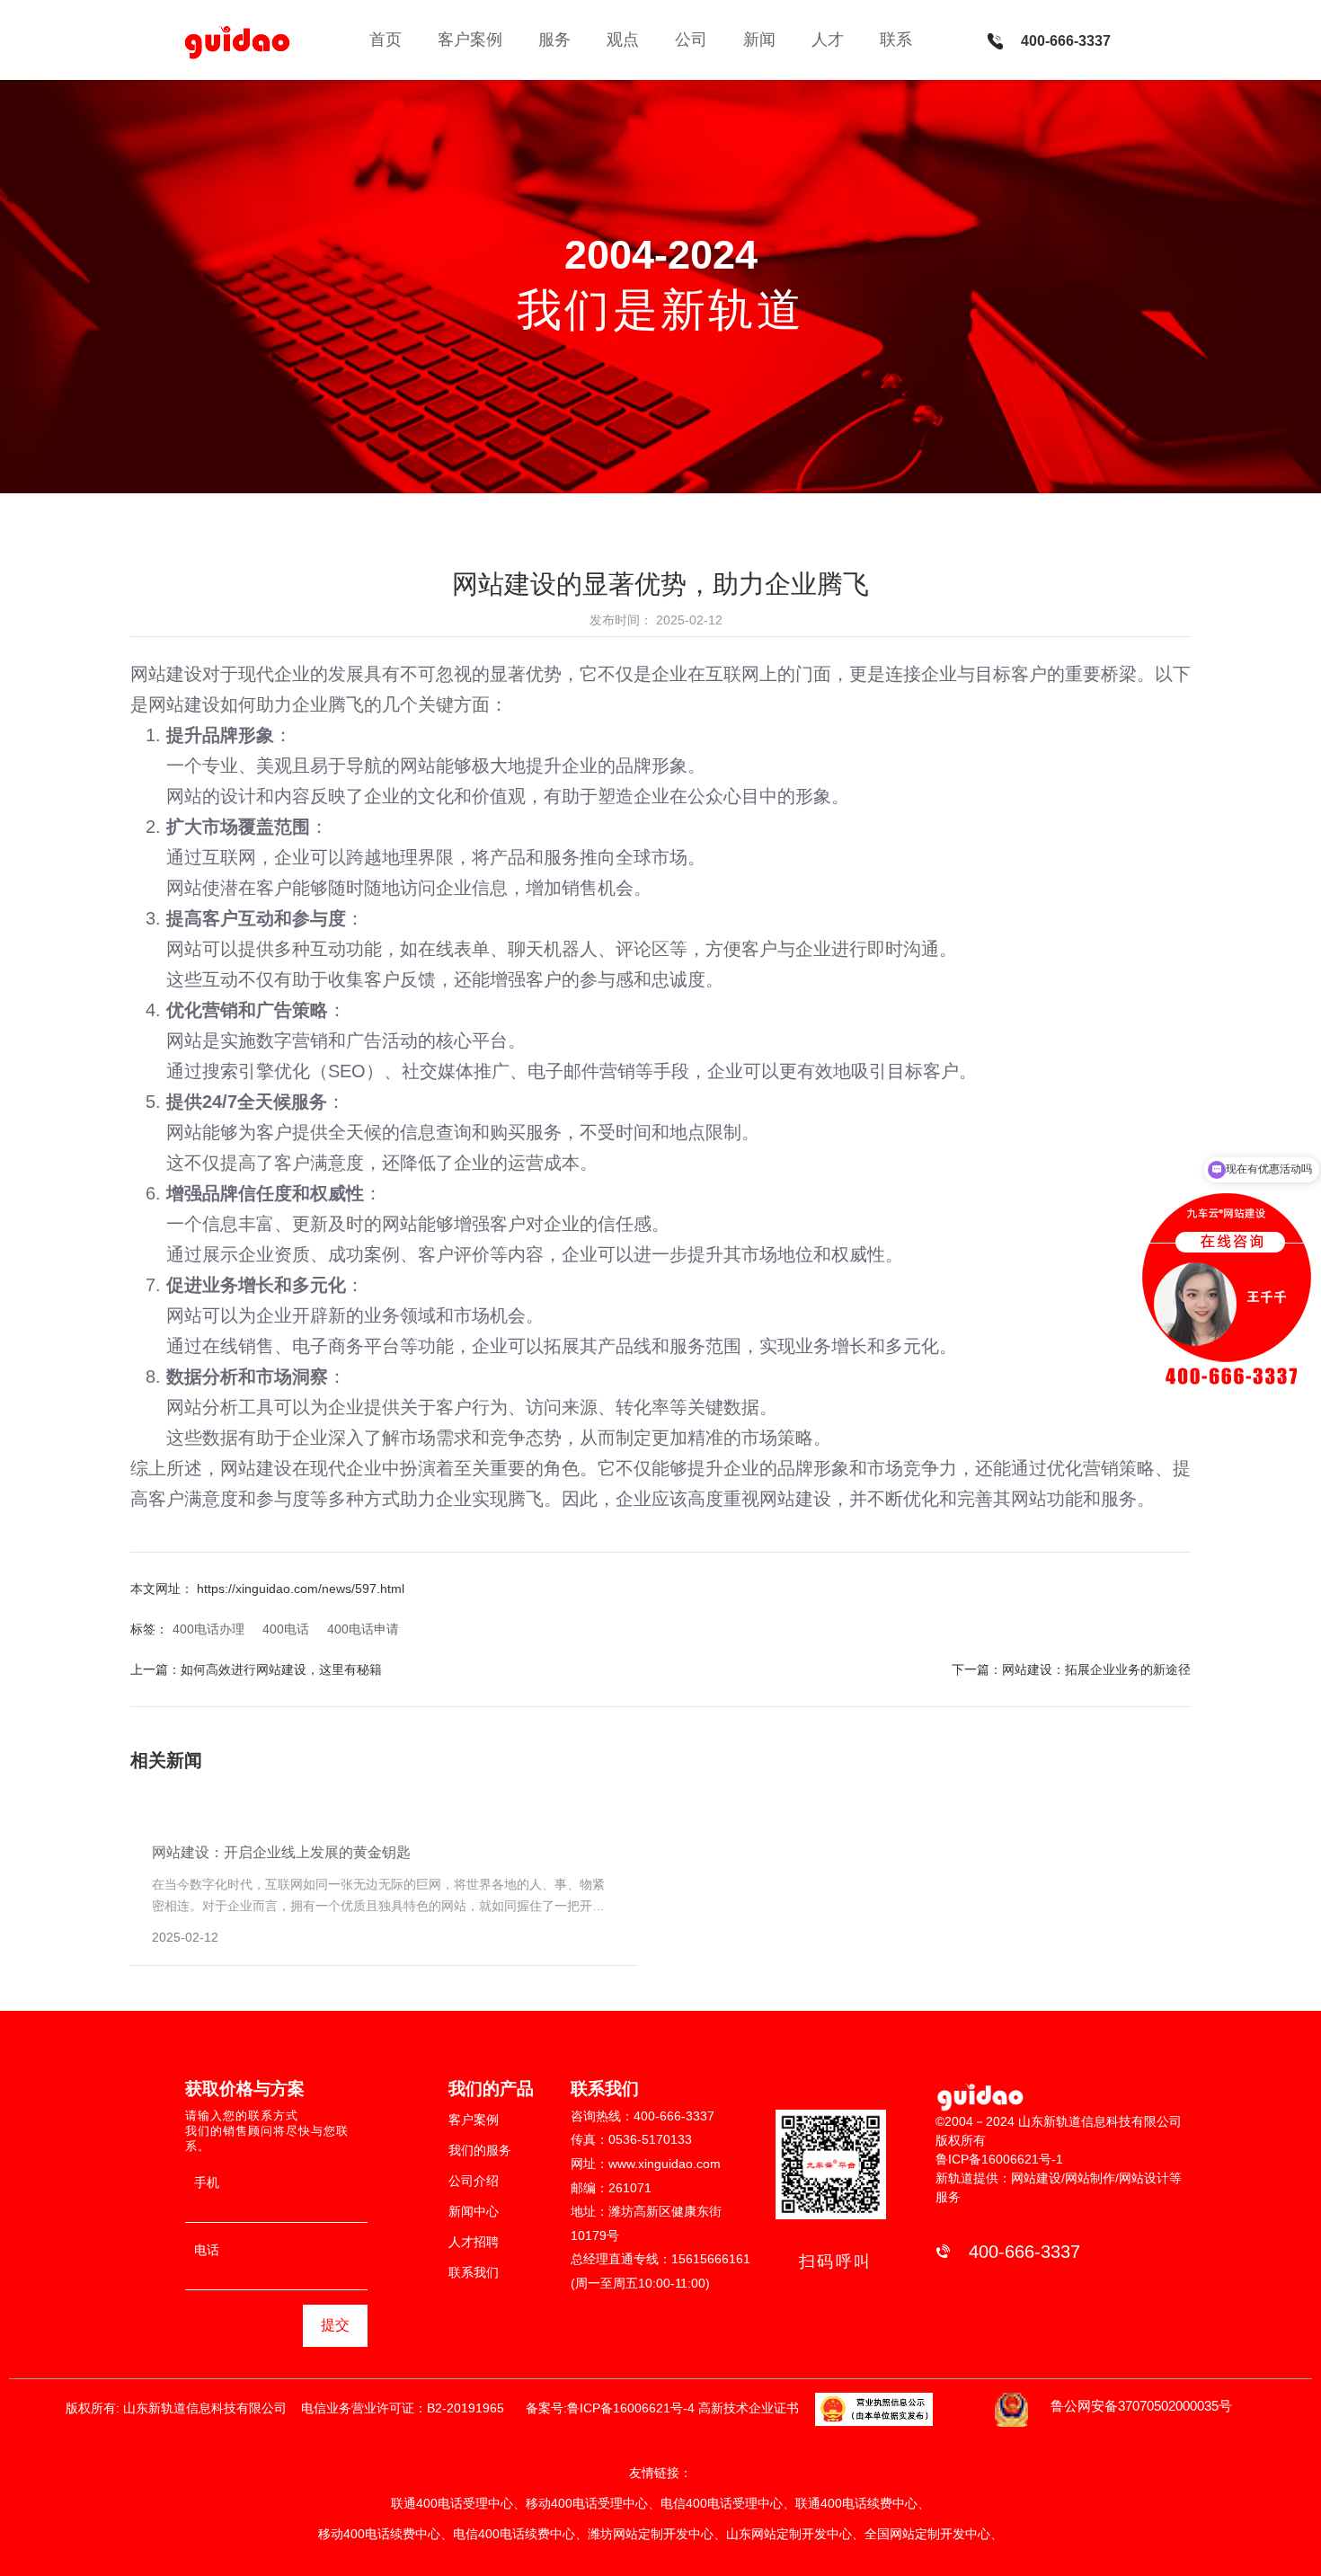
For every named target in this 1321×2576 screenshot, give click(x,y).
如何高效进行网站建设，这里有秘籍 (281, 1669)
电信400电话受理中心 (722, 2503)
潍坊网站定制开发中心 (651, 2534)
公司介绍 (474, 2181)
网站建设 (166, 674)
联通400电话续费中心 (856, 2503)
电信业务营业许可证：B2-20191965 (406, 2408)
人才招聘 (474, 2242)
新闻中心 (474, 2211)
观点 (623, 40)
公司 (691, 40)
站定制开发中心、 (953, 2534)
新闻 (759, 40)
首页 (386, 40)
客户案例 (470, 40)
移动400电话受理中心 (587, 2503)
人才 (828, 40)
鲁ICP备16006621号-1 (999, 2159)
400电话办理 (208, 1629)
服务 (554, 40)
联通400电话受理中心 (452, 2503)
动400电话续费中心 (386, 2534)
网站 (184, 1315)
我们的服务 (480, 2150)
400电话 (286, 1629)
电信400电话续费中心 (514, 2534)
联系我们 (474, 2272)
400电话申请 (363, 1629)
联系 (896, 40)
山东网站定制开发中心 (789, 2534)
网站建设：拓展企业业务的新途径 (1096, 1669)
